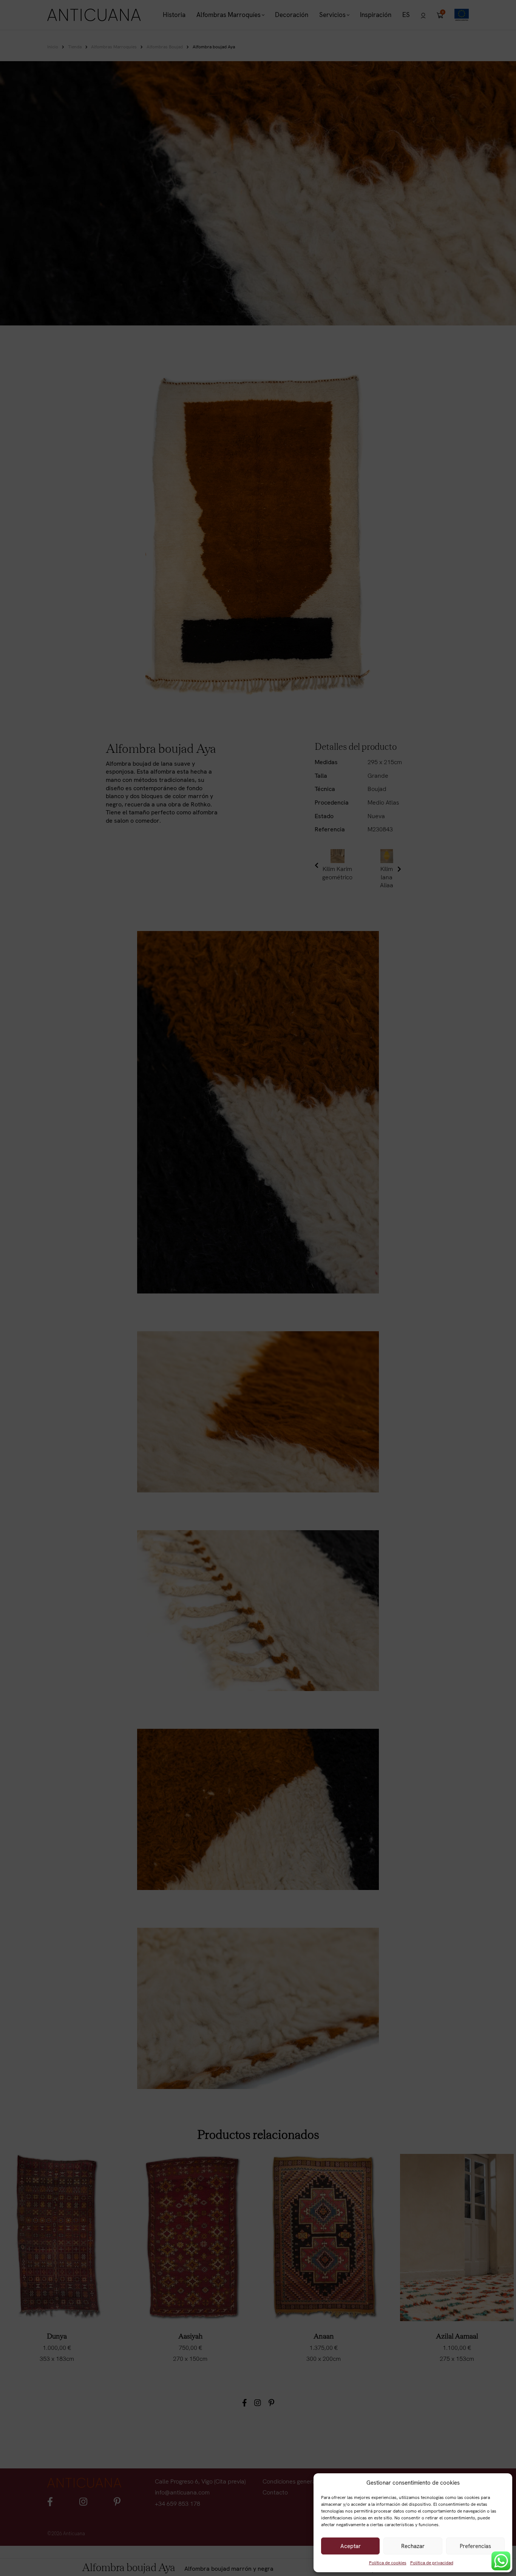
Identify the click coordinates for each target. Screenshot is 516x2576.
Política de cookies (388, 2563)
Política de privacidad (432, 2563)
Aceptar (351, 2546)
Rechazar (413, 2546)
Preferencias (475, 2546)
